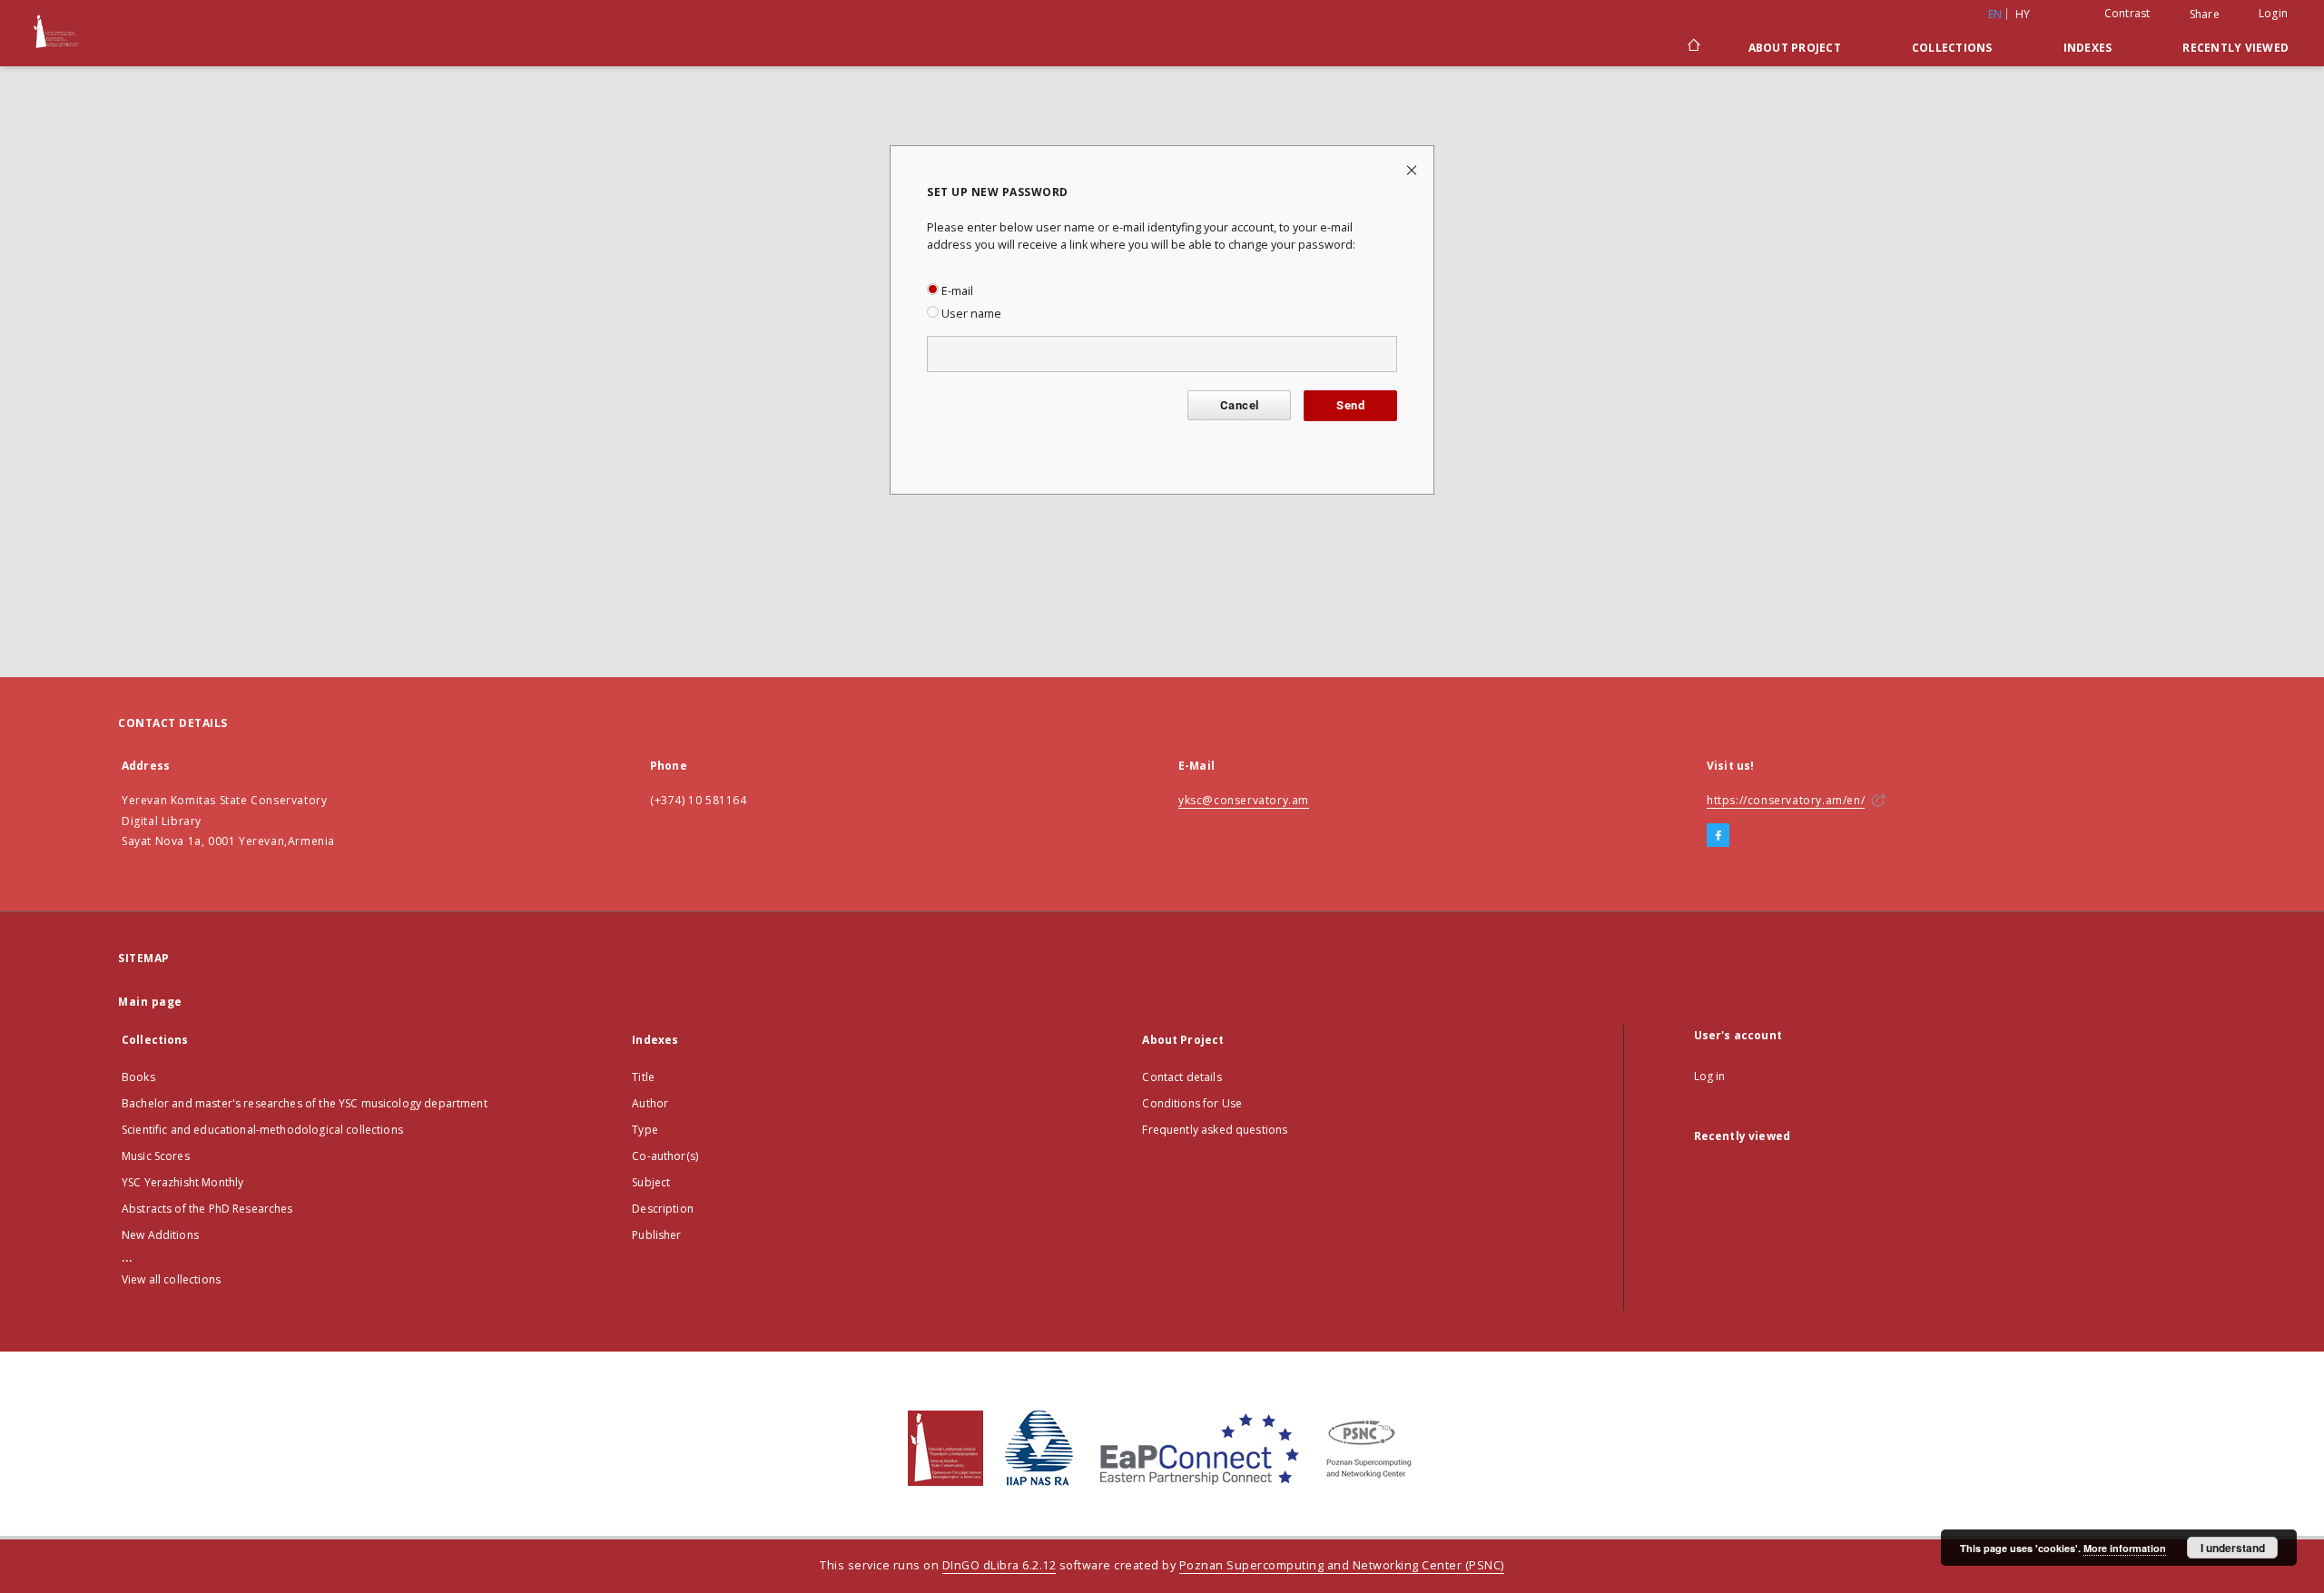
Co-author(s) (665, 1156)
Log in (1710, 1076)
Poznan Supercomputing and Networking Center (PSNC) (1342, 1565)
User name (970, 314)
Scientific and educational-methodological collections (262, 1130)
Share (2205, 15)
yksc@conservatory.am (1244, 800)
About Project (1795, 48)
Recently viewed (2235, 48)
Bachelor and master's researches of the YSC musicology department (305, 1103)
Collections (1952, 48)
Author (650, 1103)
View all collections (171, 1279)
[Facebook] (1718, 836)
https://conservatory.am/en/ (1786, 800)
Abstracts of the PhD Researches (207, 1209)
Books (138, 1077)
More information (2125, 1548)
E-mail (956, 291)
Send (1350, 405)
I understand (2233, 1548)
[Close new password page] (1413, 169)
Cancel (1239, 405)
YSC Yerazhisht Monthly (182, 1182)
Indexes (2088, 48)
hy (2023, 14)
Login (2273, 13)
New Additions (160, 1235)
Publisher (656, 1235)
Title (643, 1077)
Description (663, 1209)
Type (645, 1130)
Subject (651, 1182)
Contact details (1182, 1077)
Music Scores (156, 1156)
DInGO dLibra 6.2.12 (1000, 1565)
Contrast (2127, 13)
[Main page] (1693, 47)
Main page (150, 1002)
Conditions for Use (1192, 1103)
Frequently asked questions (1215, 1130)
